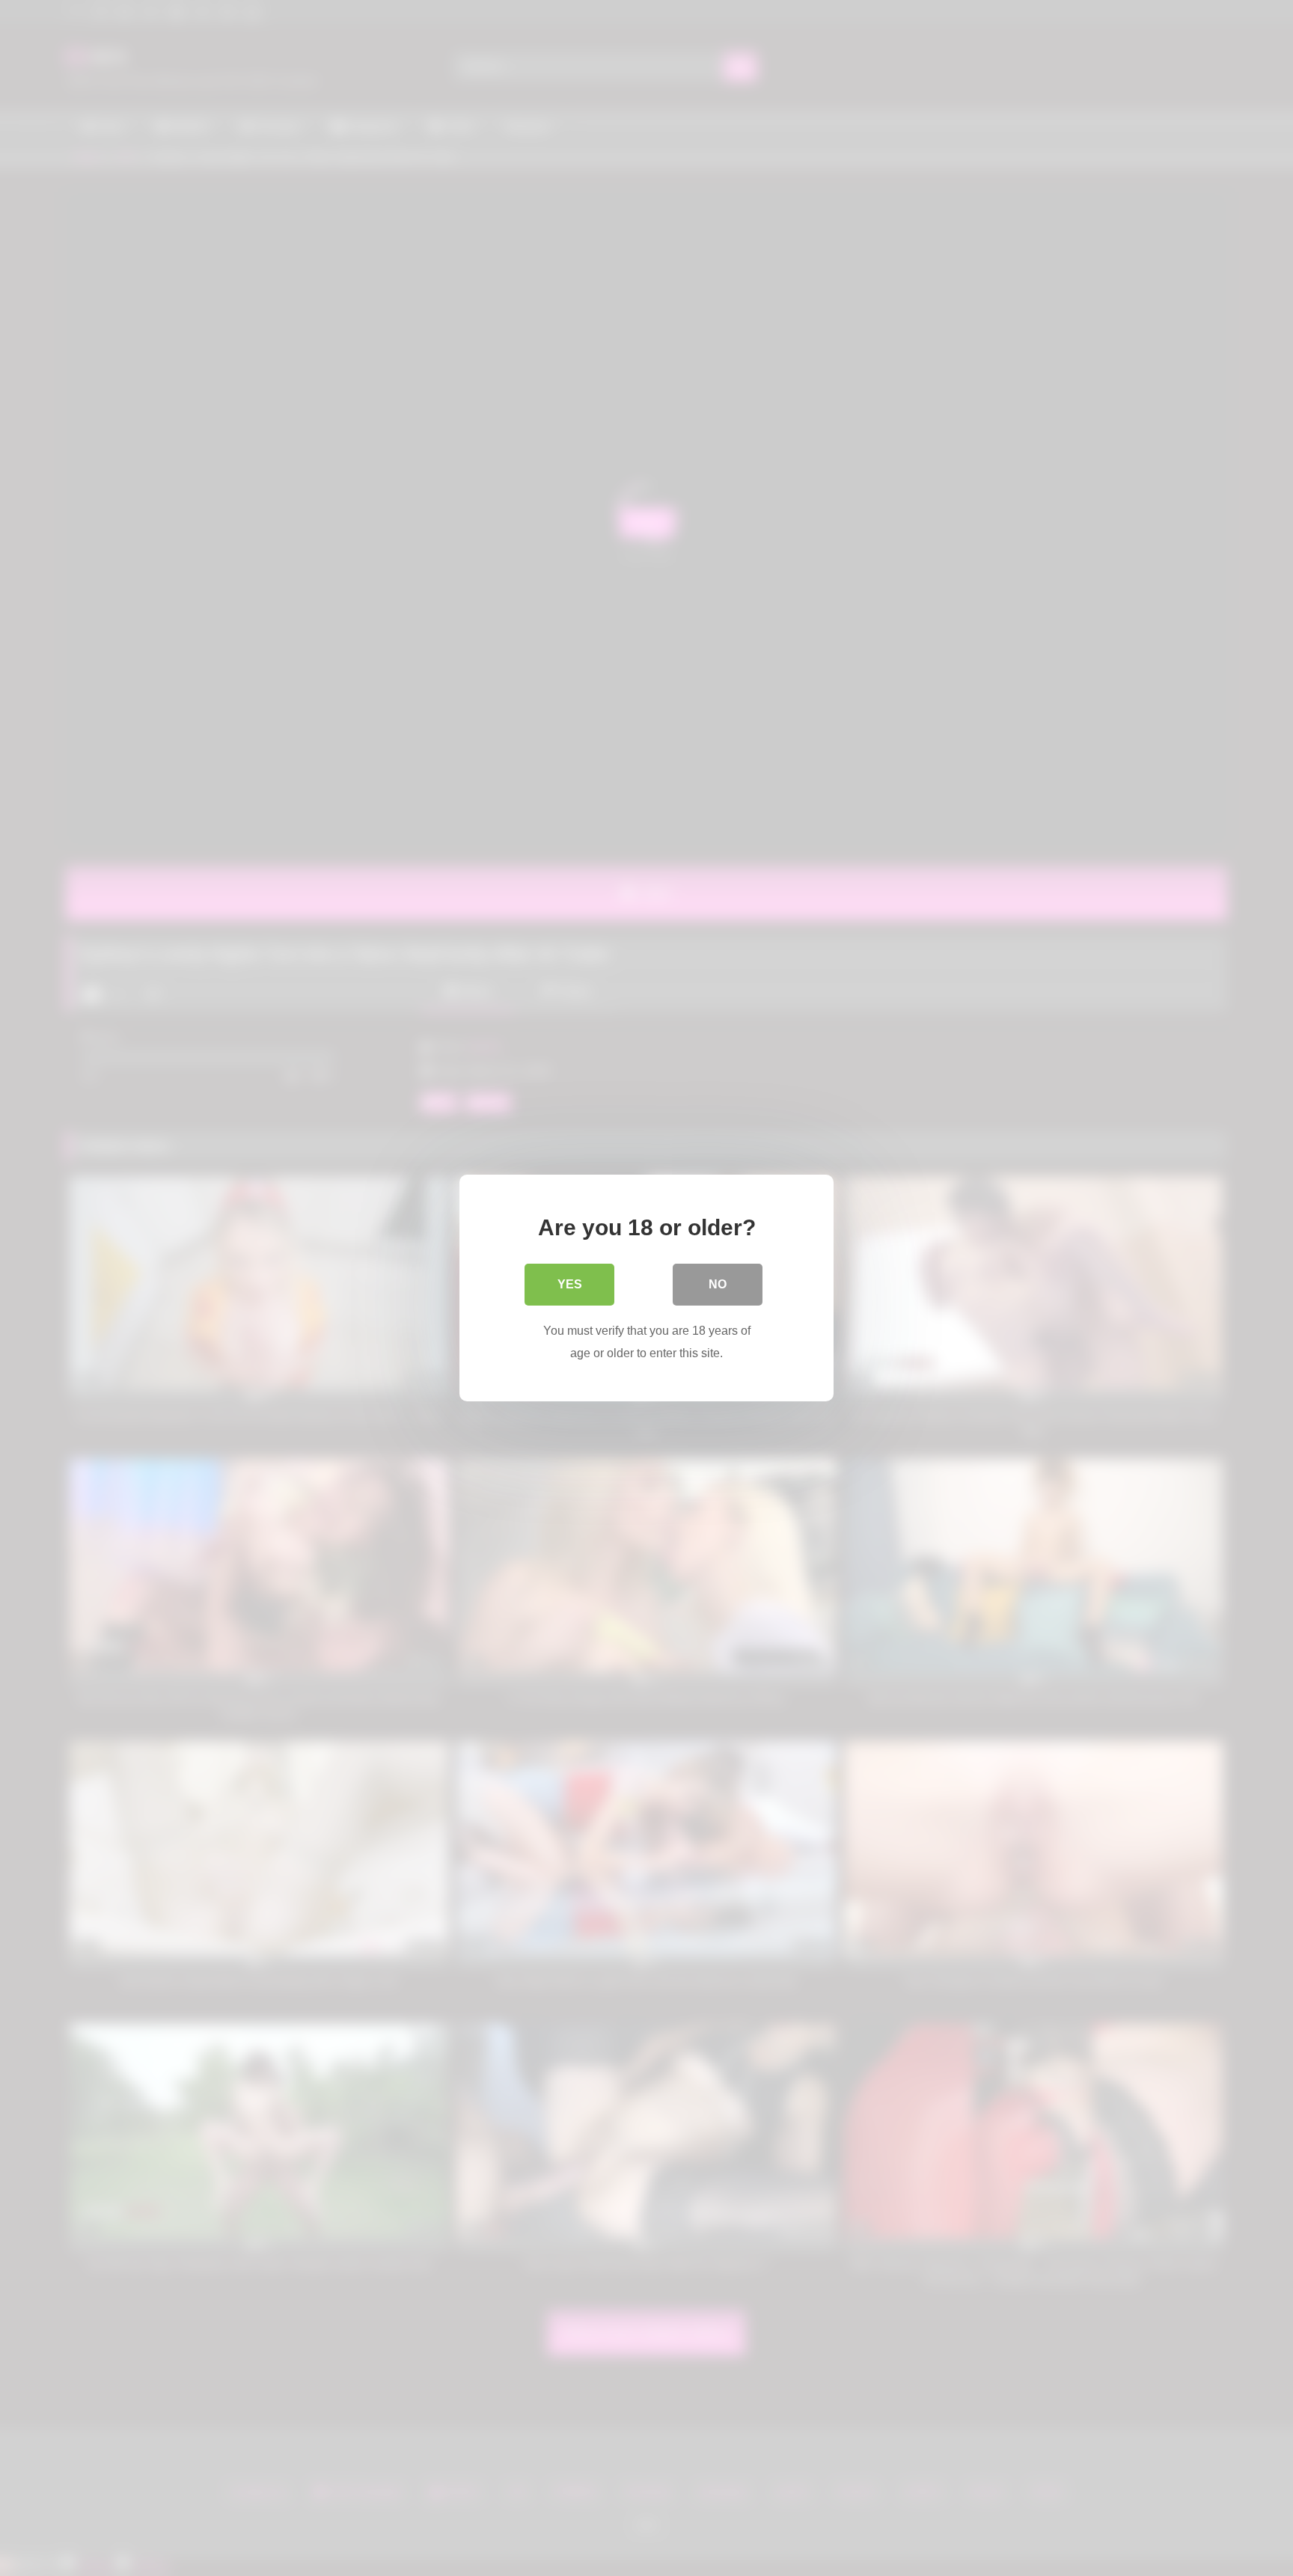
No (718, 1284)
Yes (570, 1284)
